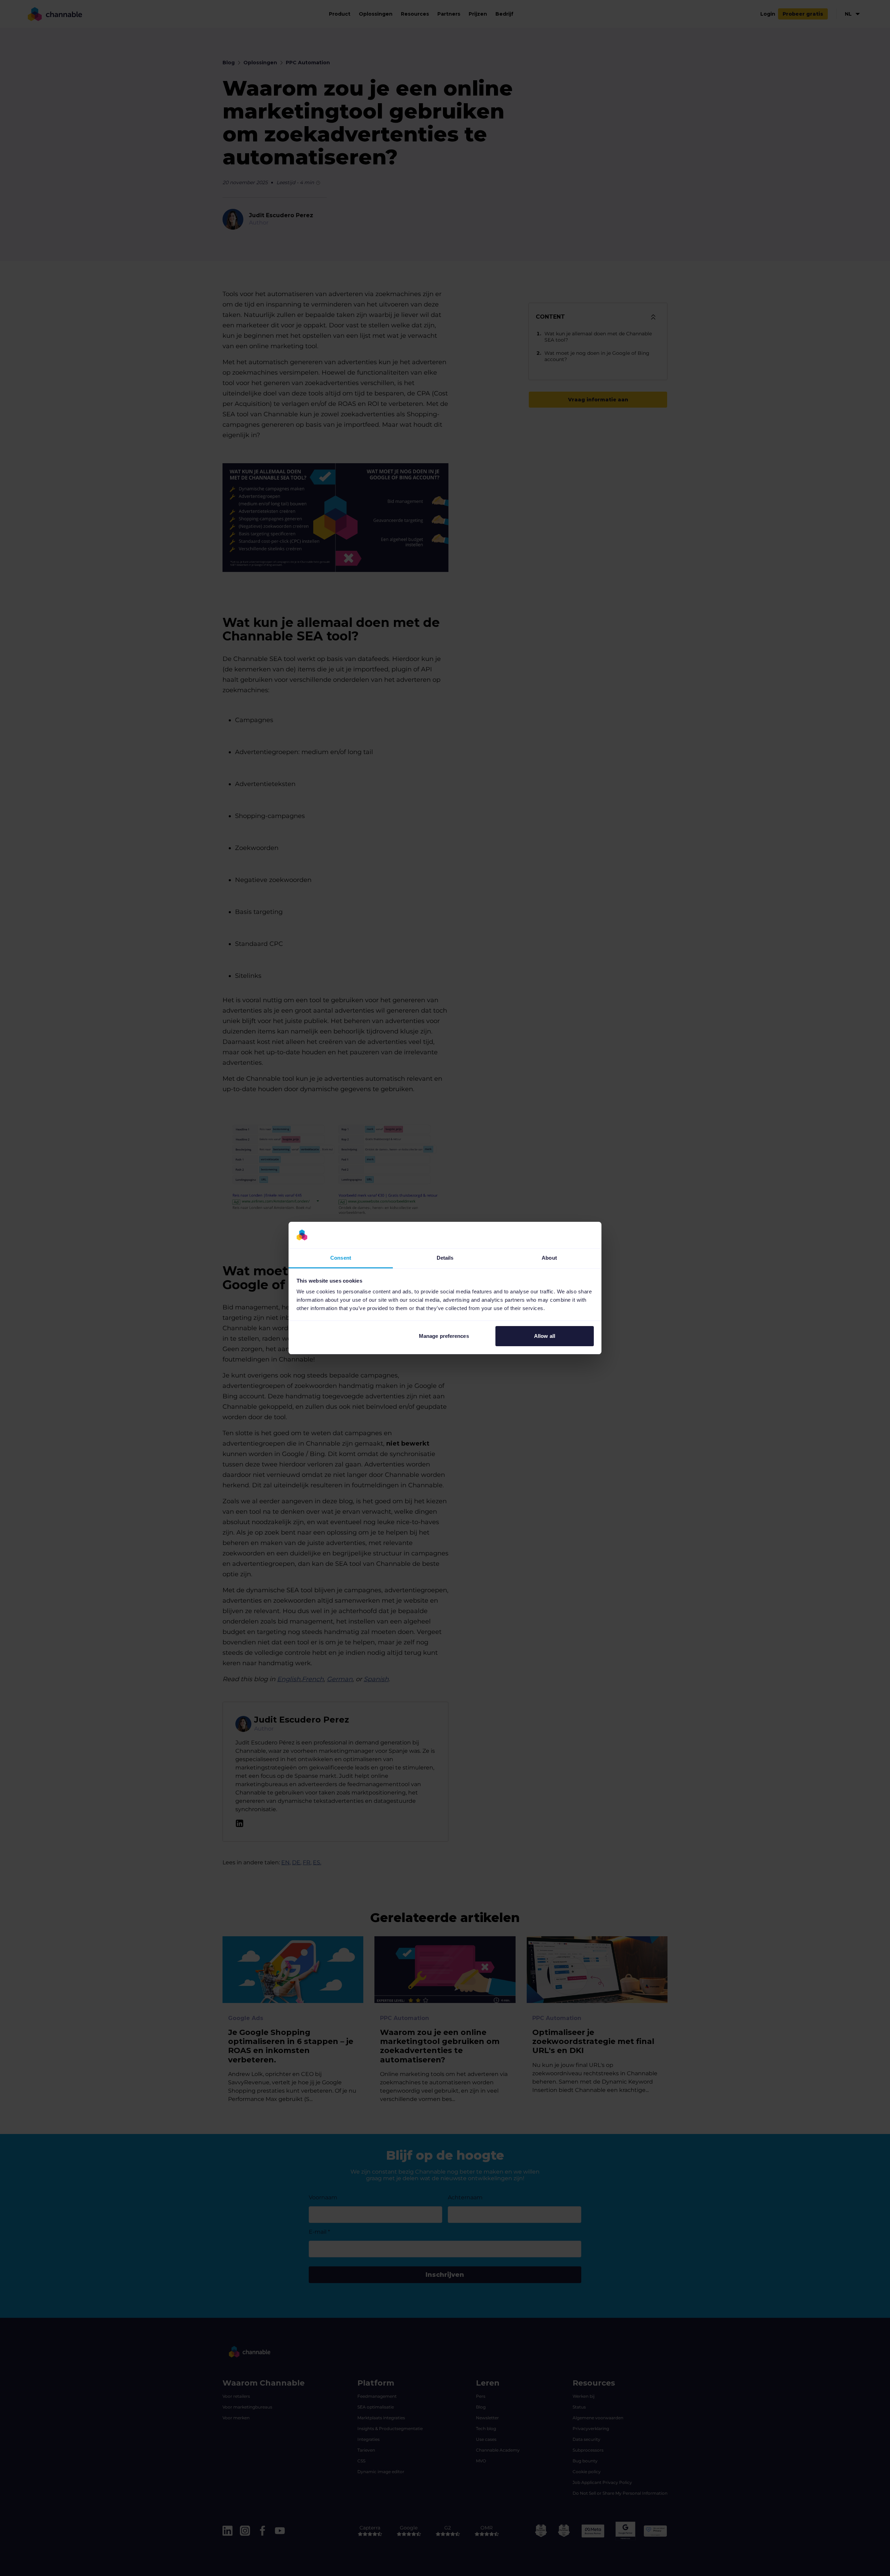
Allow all (545, 1336)
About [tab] (549, 1258)
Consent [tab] (341, 1258)
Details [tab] (445, 1258)
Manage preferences (444, 1336)
